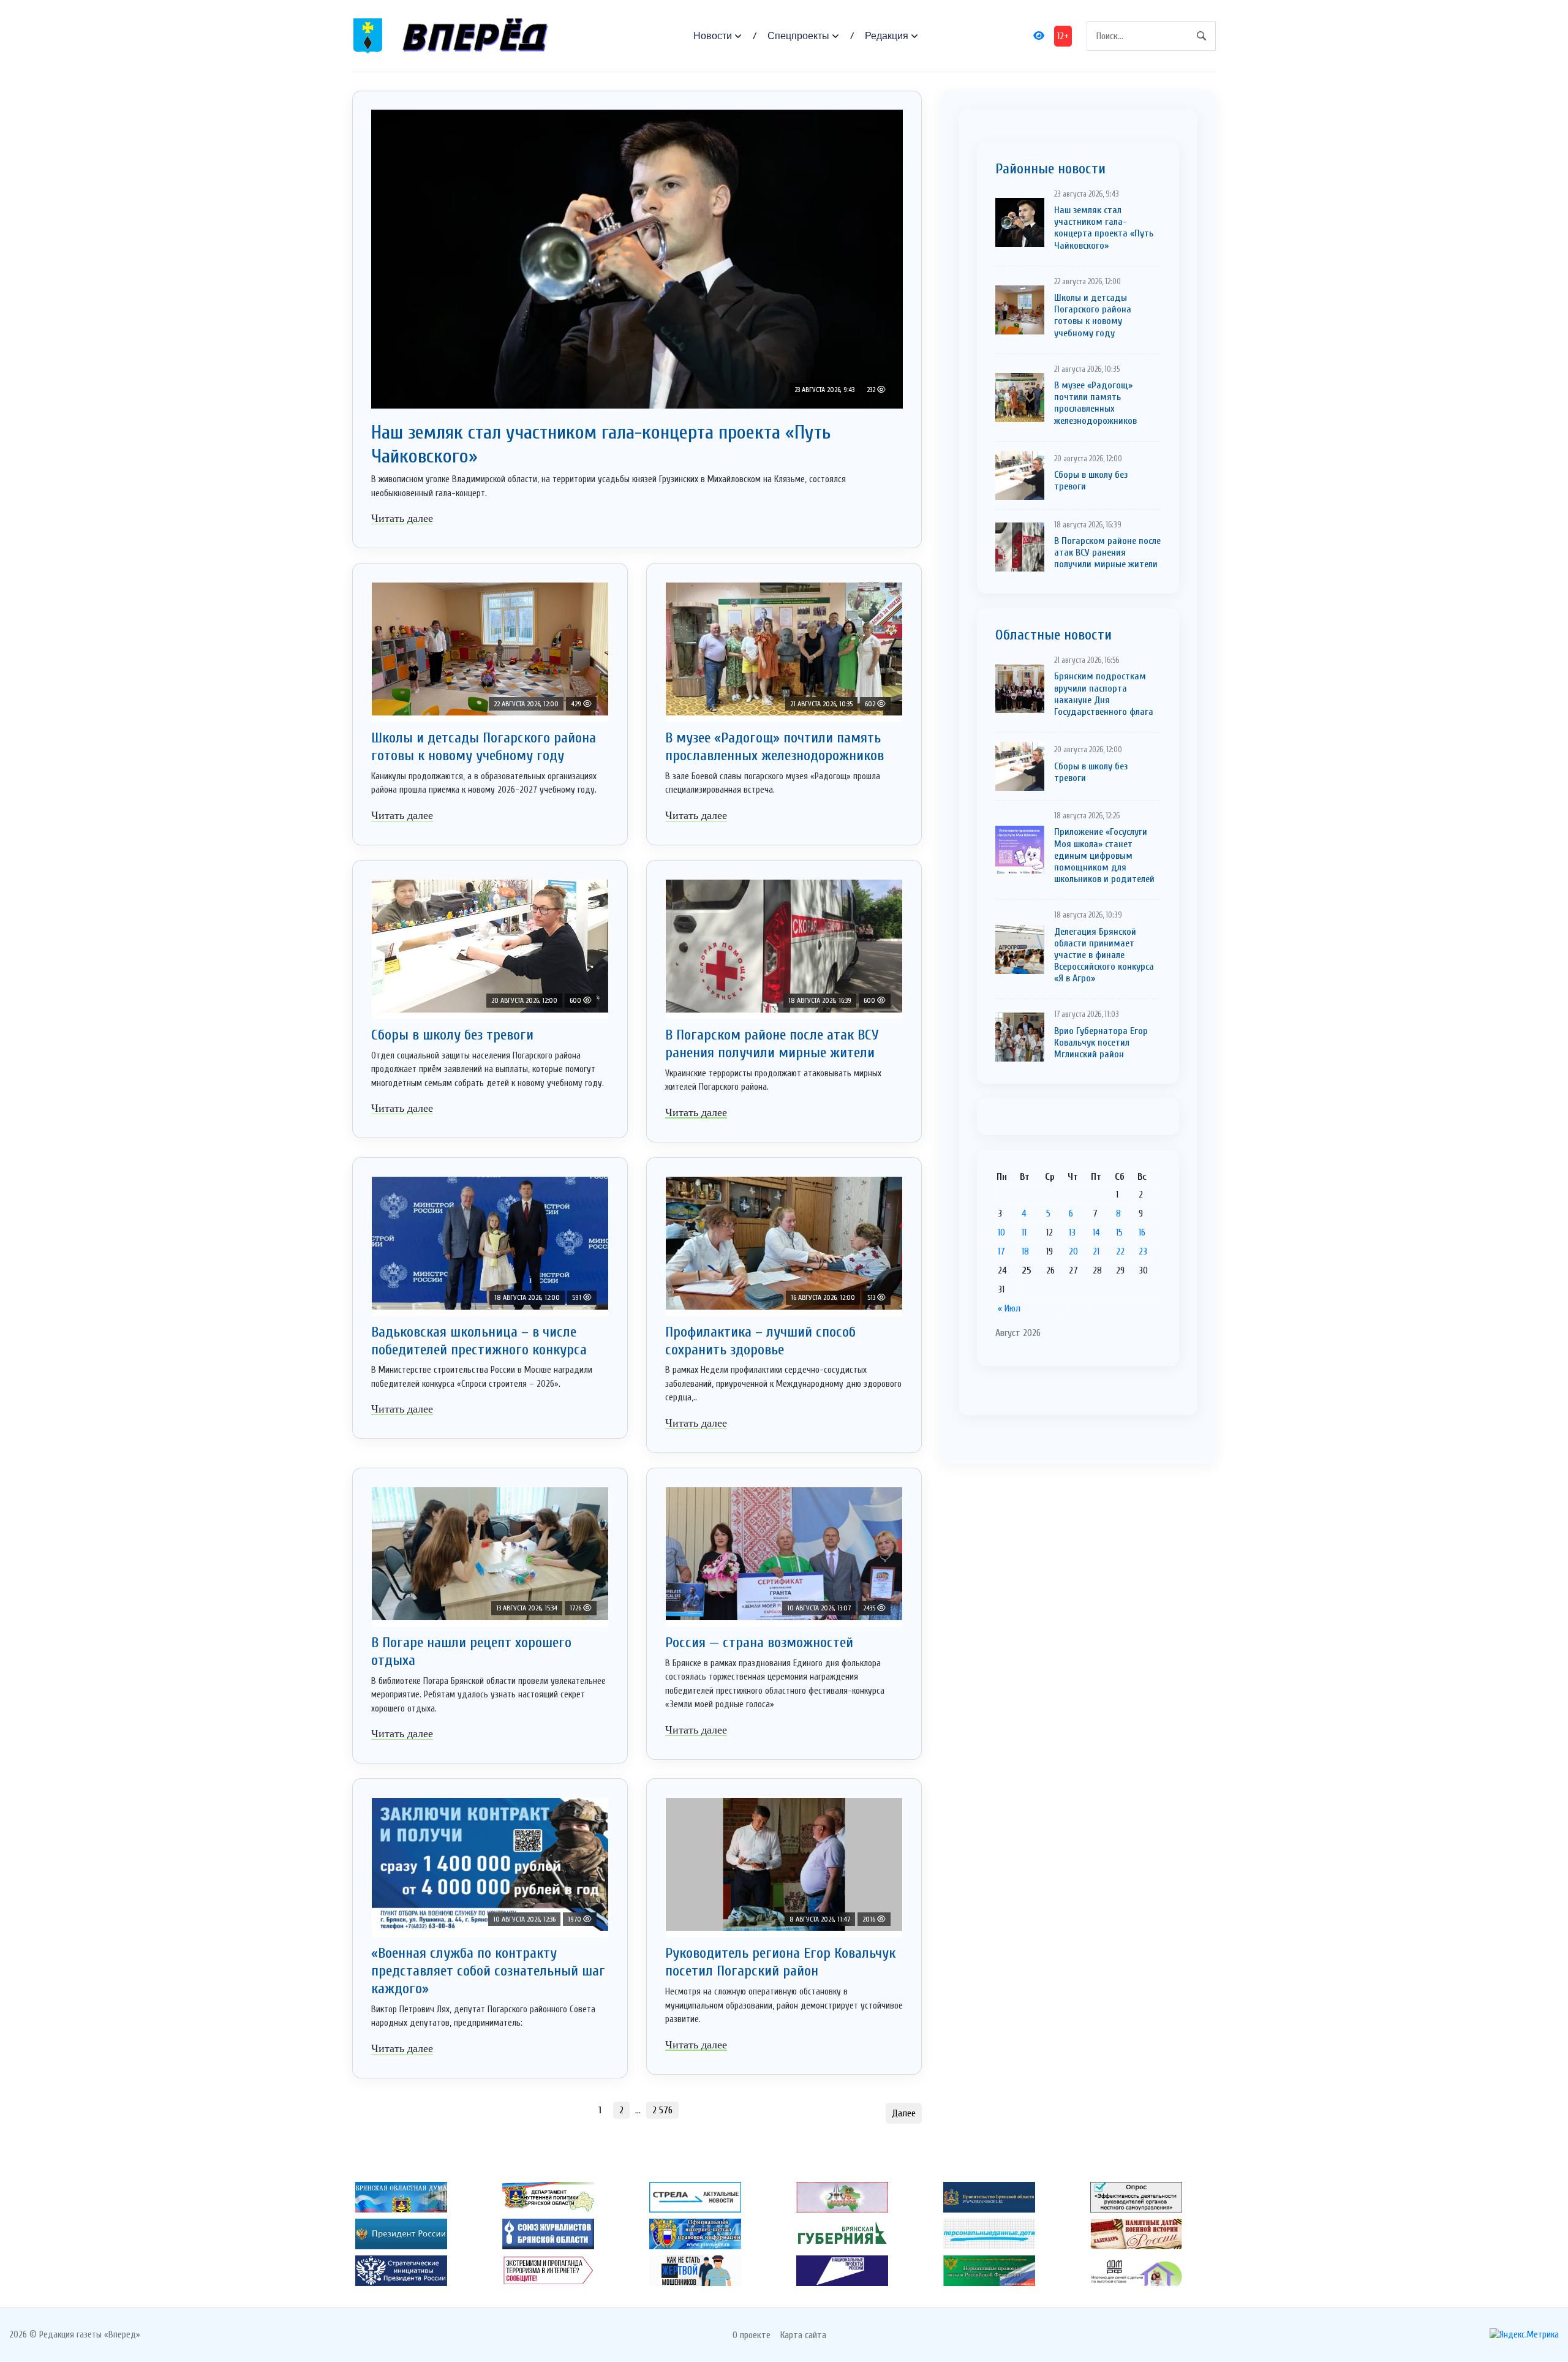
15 (1119, 1232)
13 (1072, 1232)
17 (1001, 1251)
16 (1142, 1232)
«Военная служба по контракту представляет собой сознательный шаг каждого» (488, 1971)
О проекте (752, 2335)
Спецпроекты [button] (798, 36)
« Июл (1009, 1308)
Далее (904, 2113)
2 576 (662, 2110)
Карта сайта (803, 2335)
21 (1096, 1251)
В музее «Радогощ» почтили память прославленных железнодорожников (775, 747)
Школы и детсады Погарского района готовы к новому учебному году (484, 747)
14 (1096, 1232)
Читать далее (402, 518)
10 (1001, 1232)
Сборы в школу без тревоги (452, 1035)
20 (1073, 1251)
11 (1024, 1232)
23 (1143, 1251)
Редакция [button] (887, 36)
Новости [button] (713, 36)
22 (1120, 1251)
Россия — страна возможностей (759, 1643)
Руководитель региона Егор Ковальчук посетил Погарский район (780, 1962)
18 (1025, 1251)
